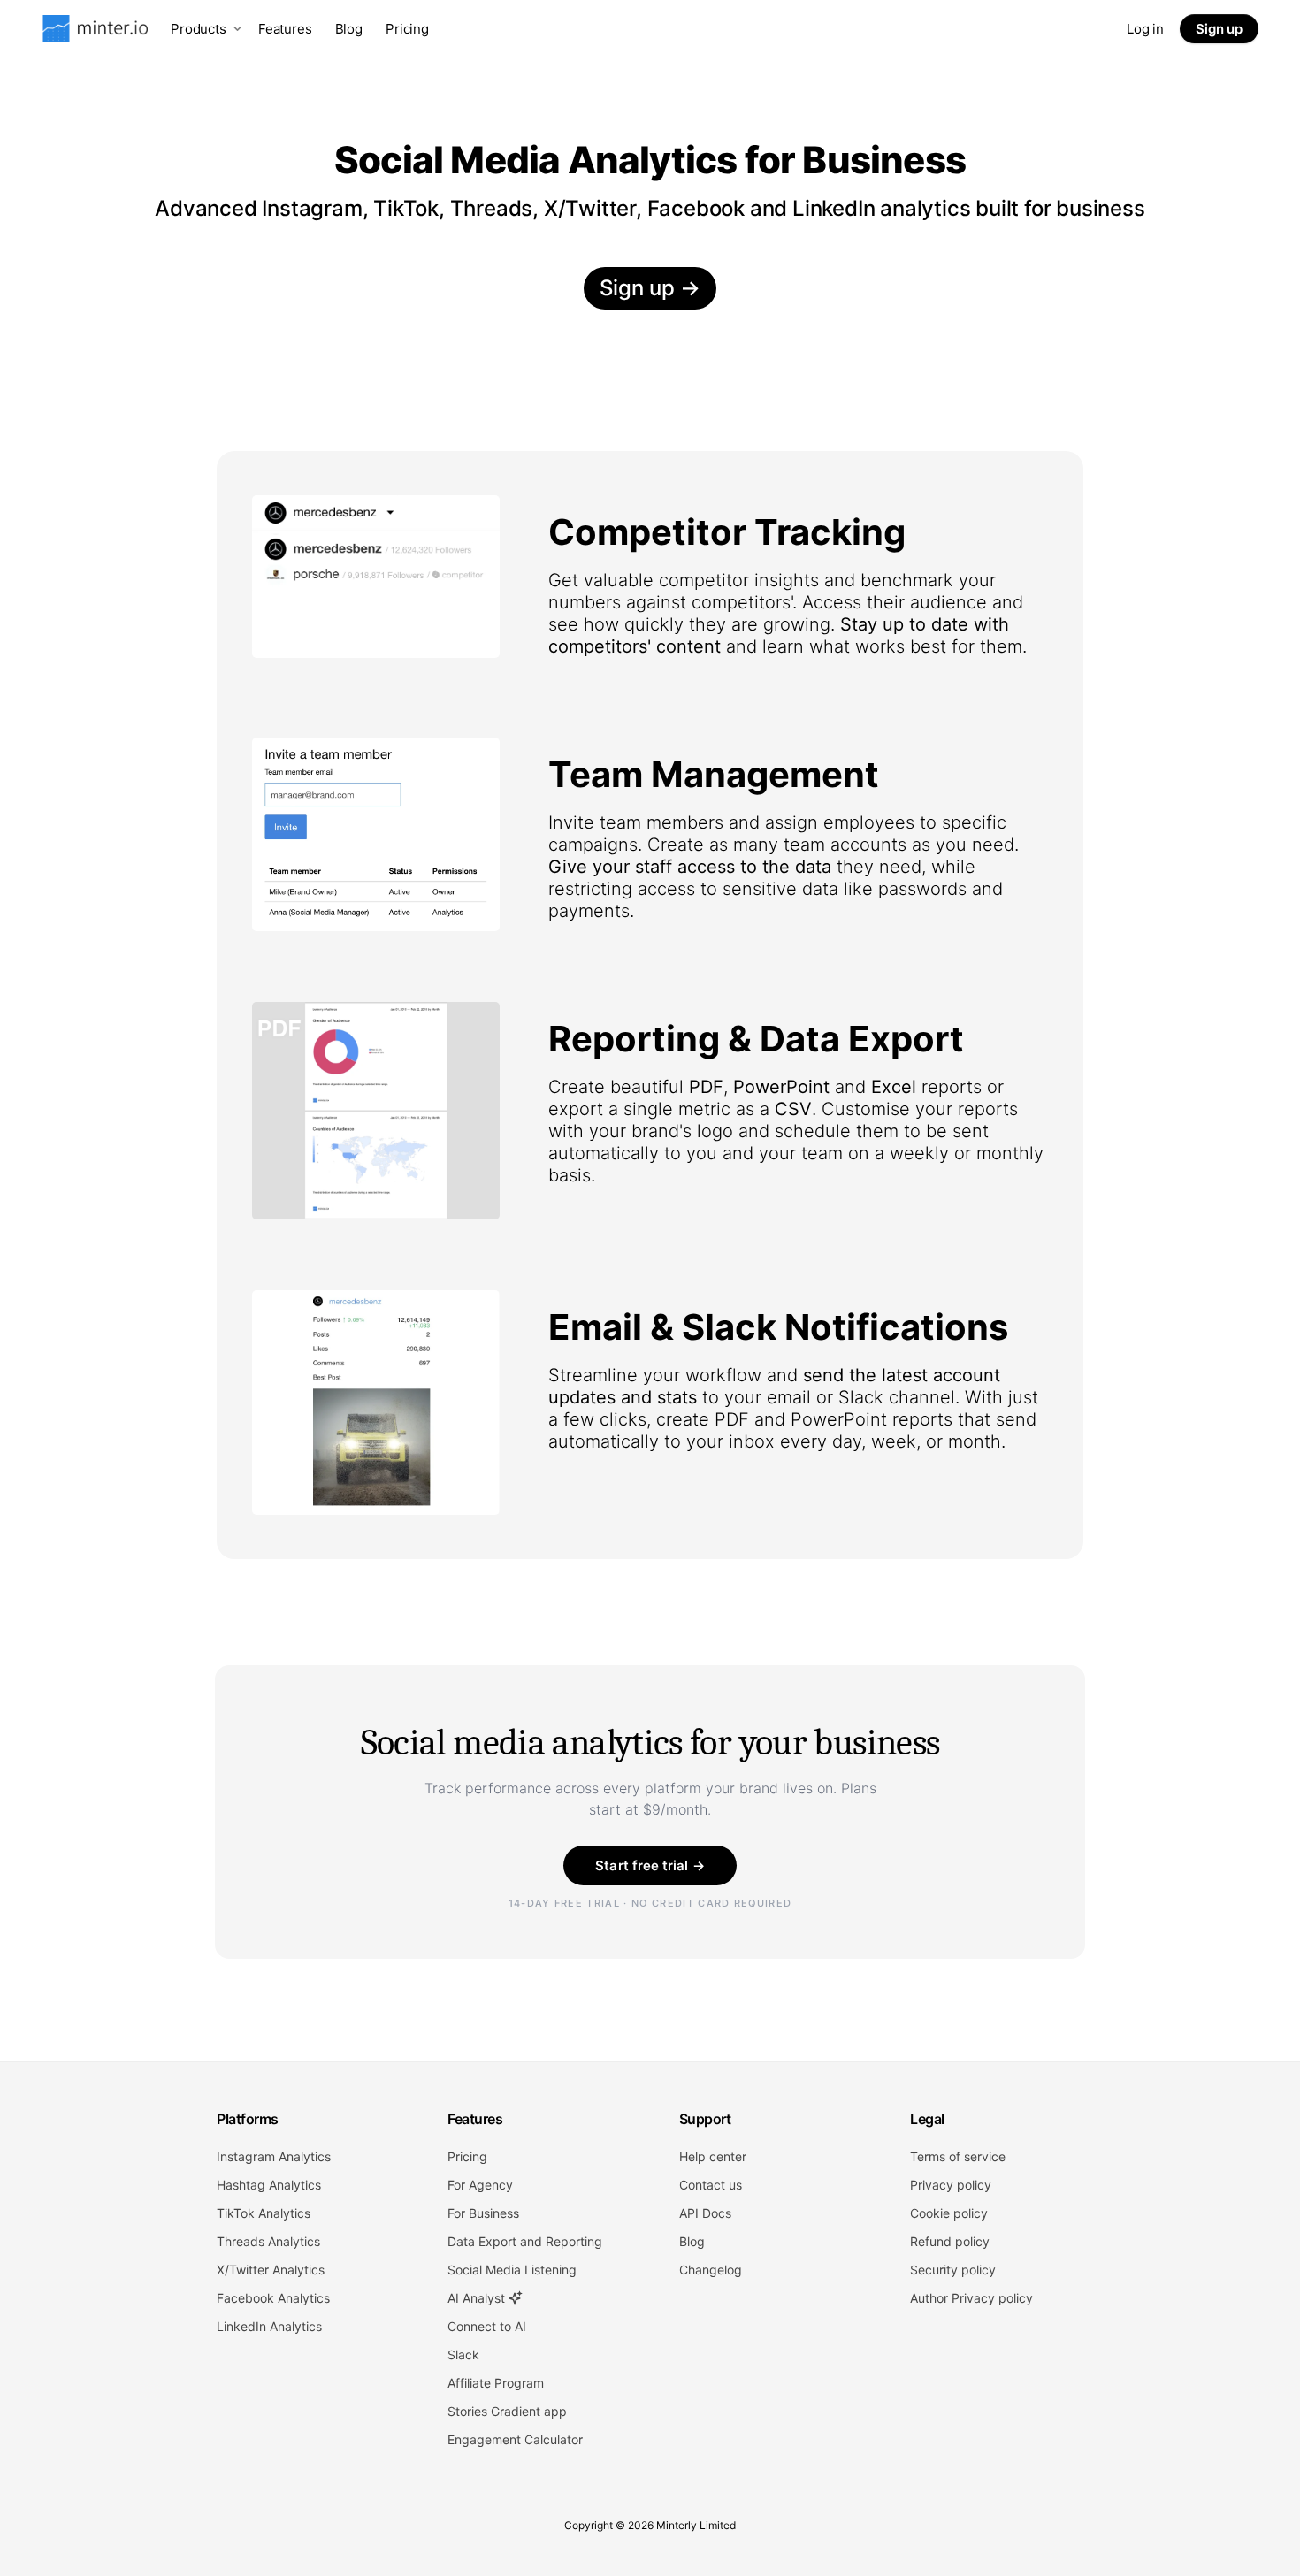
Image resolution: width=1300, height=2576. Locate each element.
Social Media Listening (512, 2270)
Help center (713, 2156)
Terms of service (958, 2156)
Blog (349, 29)
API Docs (705, 2213)
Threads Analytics (268, 2241)
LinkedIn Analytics (269, 2326)
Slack (463, 2354)
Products (199, 29)
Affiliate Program (496, 2383)
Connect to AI (487, 2326)
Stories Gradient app (507, 2411)
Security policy (953, 2270)
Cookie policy (949, 2213)
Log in (1145, 29)
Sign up (1219, 29)
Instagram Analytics (274, 2156)
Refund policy (950, 2241)
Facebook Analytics (273, 2298)
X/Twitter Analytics (271, 2270)
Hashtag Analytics (269, 2185)
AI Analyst (478, 2298)
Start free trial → (650, 1865)
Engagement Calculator (515, 2439)
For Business (483, 2213)
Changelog (711, 2270)
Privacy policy (951, 2185)
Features (285, 29)
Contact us (711, 2185)
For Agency (480, 2185)
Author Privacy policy (971, 2298)
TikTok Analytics (264, 2213)
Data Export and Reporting (525, 2241)
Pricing (407, 29)
